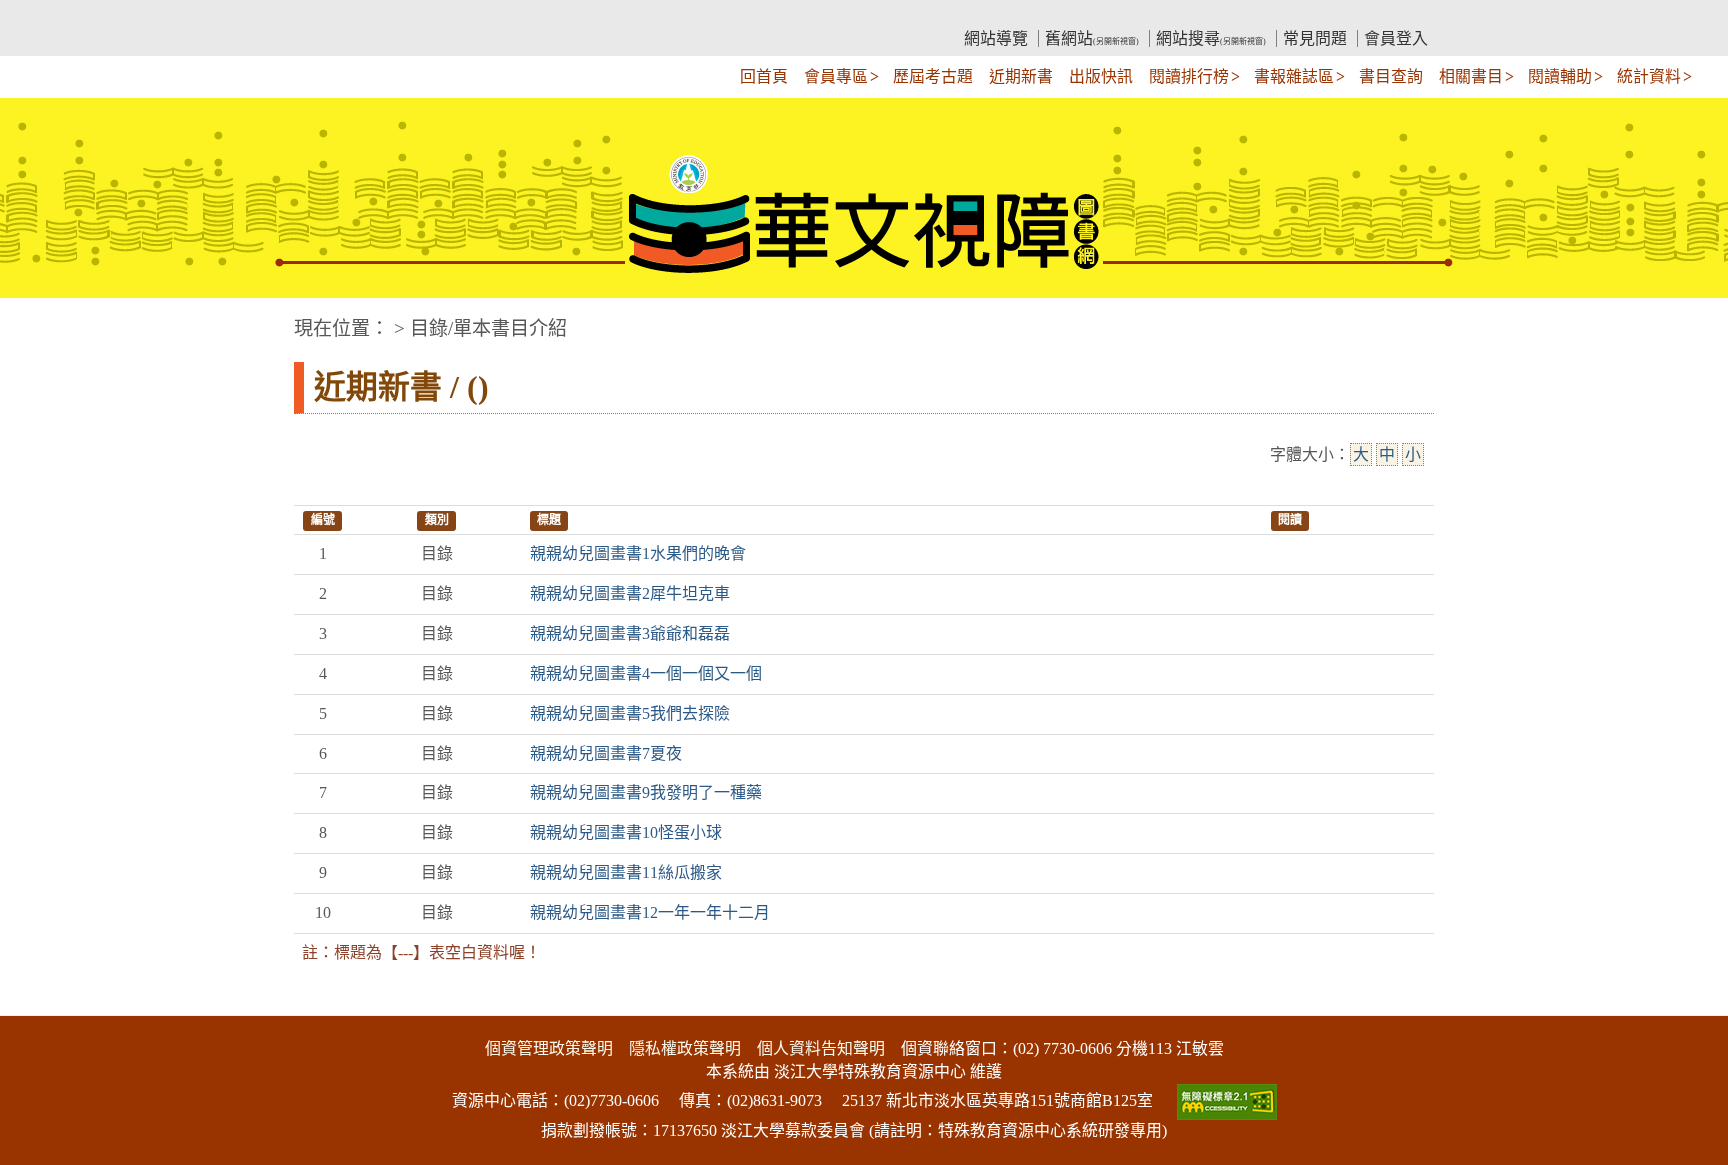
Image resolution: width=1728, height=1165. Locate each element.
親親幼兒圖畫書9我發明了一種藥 (646, 792)
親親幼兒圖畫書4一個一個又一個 (646, 673)
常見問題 (1315, 38)
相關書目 (1471, 76)
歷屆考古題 (933, 76)
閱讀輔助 (1560, 76)
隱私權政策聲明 (685, 1048)
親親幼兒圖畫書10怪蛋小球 (626, 832)
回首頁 (764, 76)
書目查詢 (1391, 76)
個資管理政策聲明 (549, 1048)
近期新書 (1021, 76)
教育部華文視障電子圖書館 (470, 15)
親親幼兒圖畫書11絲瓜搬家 (626, 872)
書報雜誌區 (1294, 76)
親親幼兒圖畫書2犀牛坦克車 (630, 593)
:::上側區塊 (332, 15)
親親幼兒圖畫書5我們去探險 (630, 713)
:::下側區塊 (38, 1003)
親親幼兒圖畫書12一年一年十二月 (650, 912)
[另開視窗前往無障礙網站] (1225, 1100)
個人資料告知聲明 (821, 1048)
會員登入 (1396, 38)
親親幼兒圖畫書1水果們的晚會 (638, 553)
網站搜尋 (1211, 38)
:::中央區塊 (38, 318)
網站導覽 (996, 38)
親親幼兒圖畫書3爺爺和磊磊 (630, 633)
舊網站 (1092, 38)
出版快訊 (1101, 76)
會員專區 (836, 76)
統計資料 (1649, 76)
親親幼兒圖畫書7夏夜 (606, 753)
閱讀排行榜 (1189, 76)
